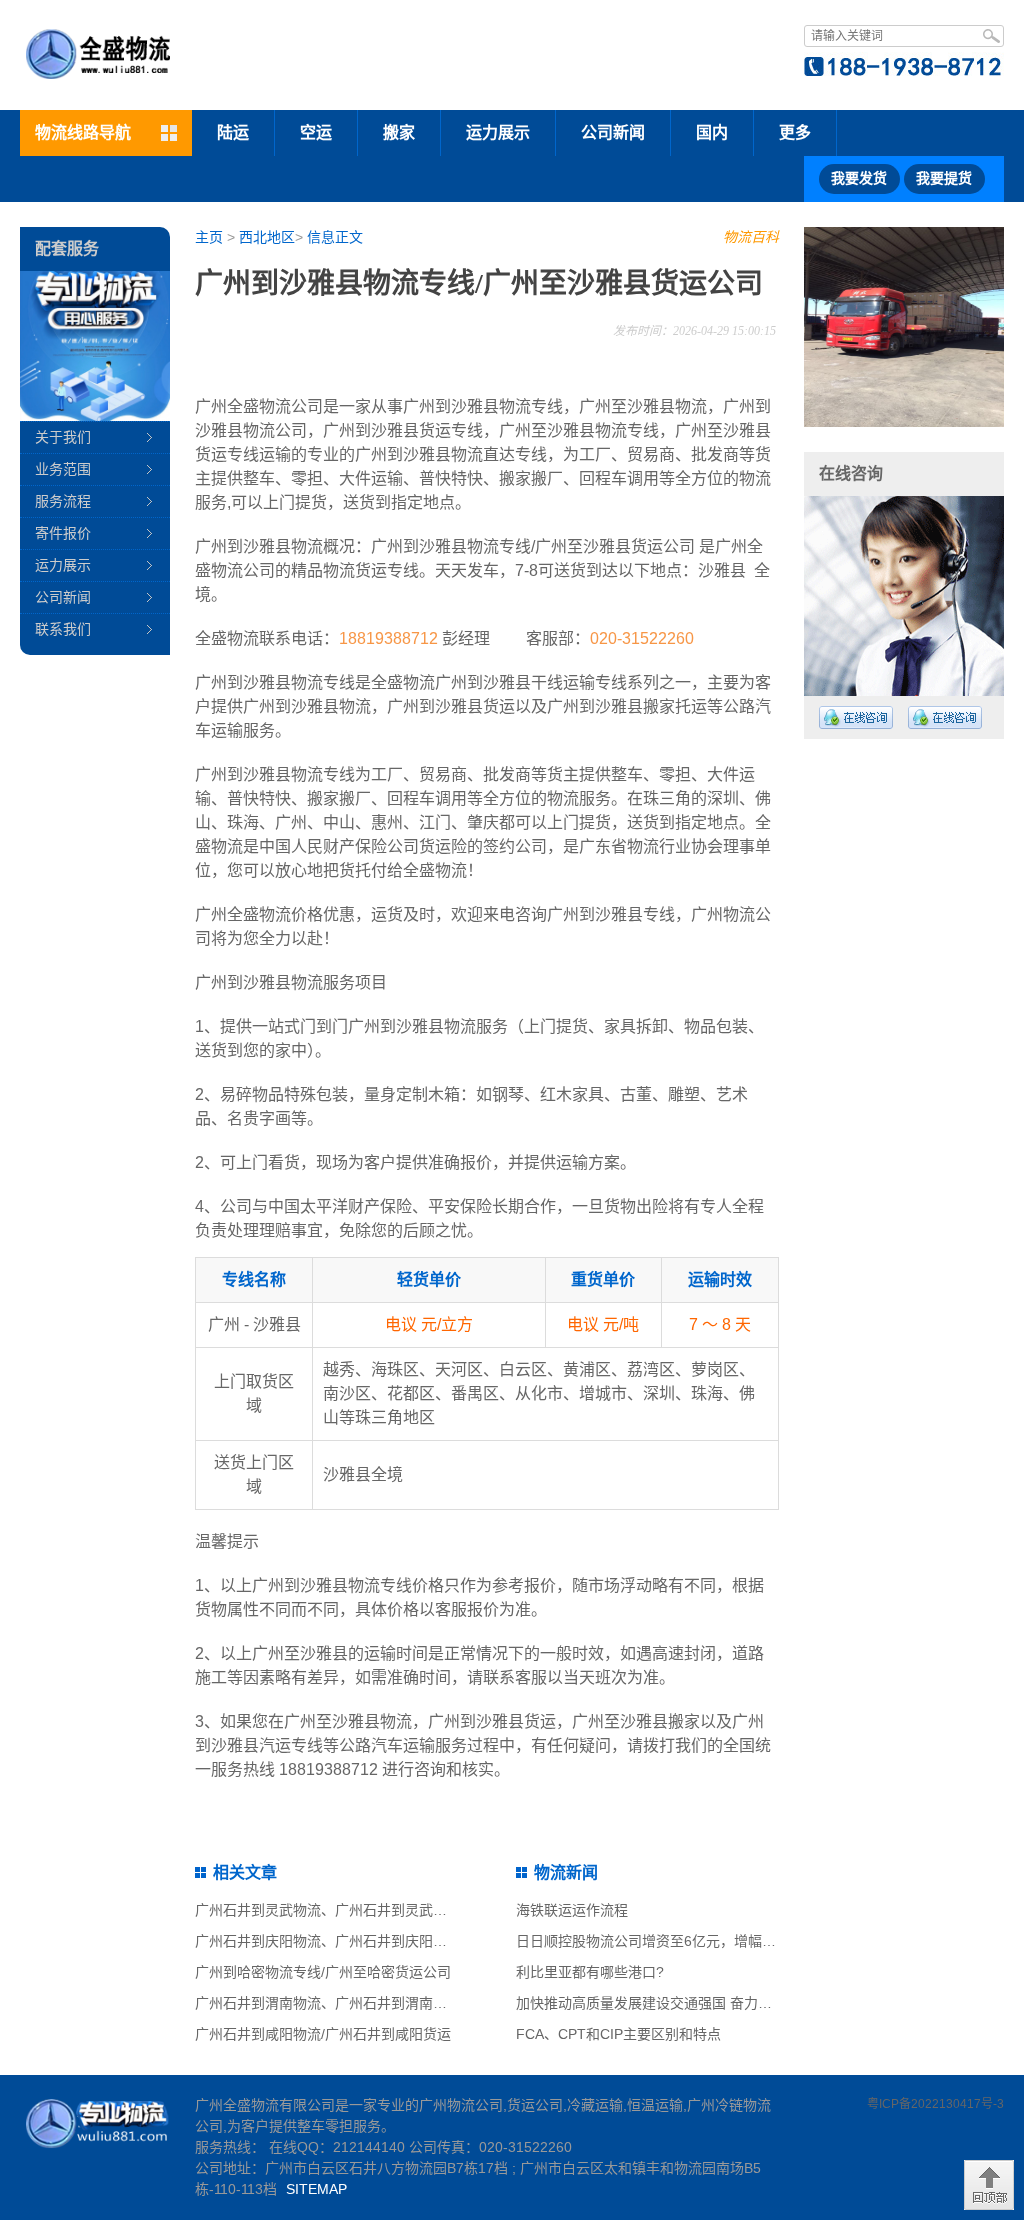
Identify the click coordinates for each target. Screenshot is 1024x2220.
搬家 (399, 132)
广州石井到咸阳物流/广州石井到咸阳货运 (323, 2034)
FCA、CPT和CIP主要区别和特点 (618, 2034)
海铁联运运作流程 (572, 1910)
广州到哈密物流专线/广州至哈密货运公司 (323, 1972)
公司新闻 (613, 132)
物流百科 (751, 237)
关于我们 (63, 437)
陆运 (233, 132)
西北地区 (267, 237)
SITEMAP (316, 2189)
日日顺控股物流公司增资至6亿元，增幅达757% (664, 1941)
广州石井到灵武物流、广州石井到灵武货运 (328, 1910)
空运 (316, 132)
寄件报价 (63, 533)
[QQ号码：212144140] (856, 717)
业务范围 (63, 469)
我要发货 (859, 178)
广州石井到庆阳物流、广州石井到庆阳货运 (328, 1941)
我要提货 (944, 178)
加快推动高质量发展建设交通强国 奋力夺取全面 (665, 2003)
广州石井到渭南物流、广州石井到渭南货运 (328, 2003)
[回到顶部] (989, 2185)
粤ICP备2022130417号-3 (935, 2104)
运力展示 (498, 132)
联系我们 (63, 629)
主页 (209, 237)
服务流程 (63, 501)
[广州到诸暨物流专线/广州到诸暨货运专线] (833, 327)
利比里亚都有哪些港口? (590, 1972)
